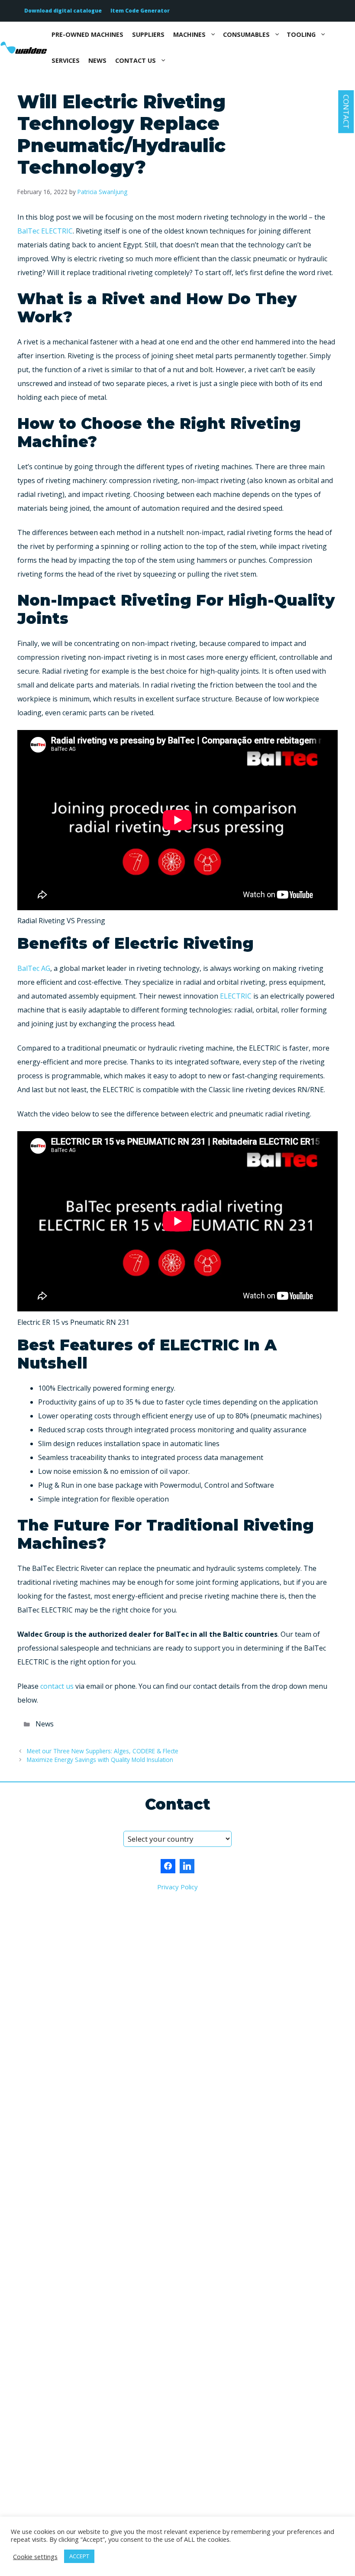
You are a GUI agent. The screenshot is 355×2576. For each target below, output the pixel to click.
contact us (57, 1686)
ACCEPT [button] (79, 2556)
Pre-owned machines (87, 34)
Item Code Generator (140, 11)
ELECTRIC (236, 996)
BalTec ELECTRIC (45, 231)
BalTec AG (34, 968)
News (97, 60)
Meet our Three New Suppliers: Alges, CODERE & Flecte (103, 1751)
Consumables (246, 34)
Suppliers (148, 34)
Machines (189, 34)
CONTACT (346, 112)
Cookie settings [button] (35, 2557)
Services (66, 60)
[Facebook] (168, 1866)
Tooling (301, 34)
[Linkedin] (187, 1866)
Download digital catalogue (63, 11)
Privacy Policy (177, 1887)
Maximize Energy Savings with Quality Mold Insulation (100, 1760)
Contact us (136, 60)
